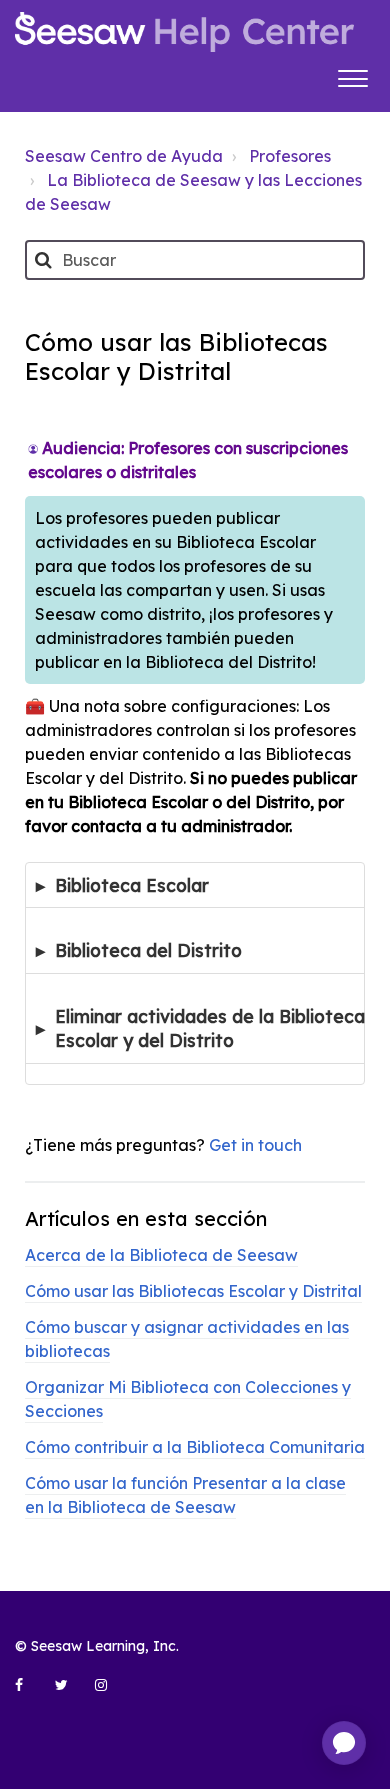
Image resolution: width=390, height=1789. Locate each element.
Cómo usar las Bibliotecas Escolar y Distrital (193, 1291)
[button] (352, 76)
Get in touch (255, 1145)
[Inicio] (184, 32)
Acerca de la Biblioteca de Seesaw (161, 1255)
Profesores (290, 156)
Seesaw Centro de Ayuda (124, 156)
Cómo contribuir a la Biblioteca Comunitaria (195, 1447)
